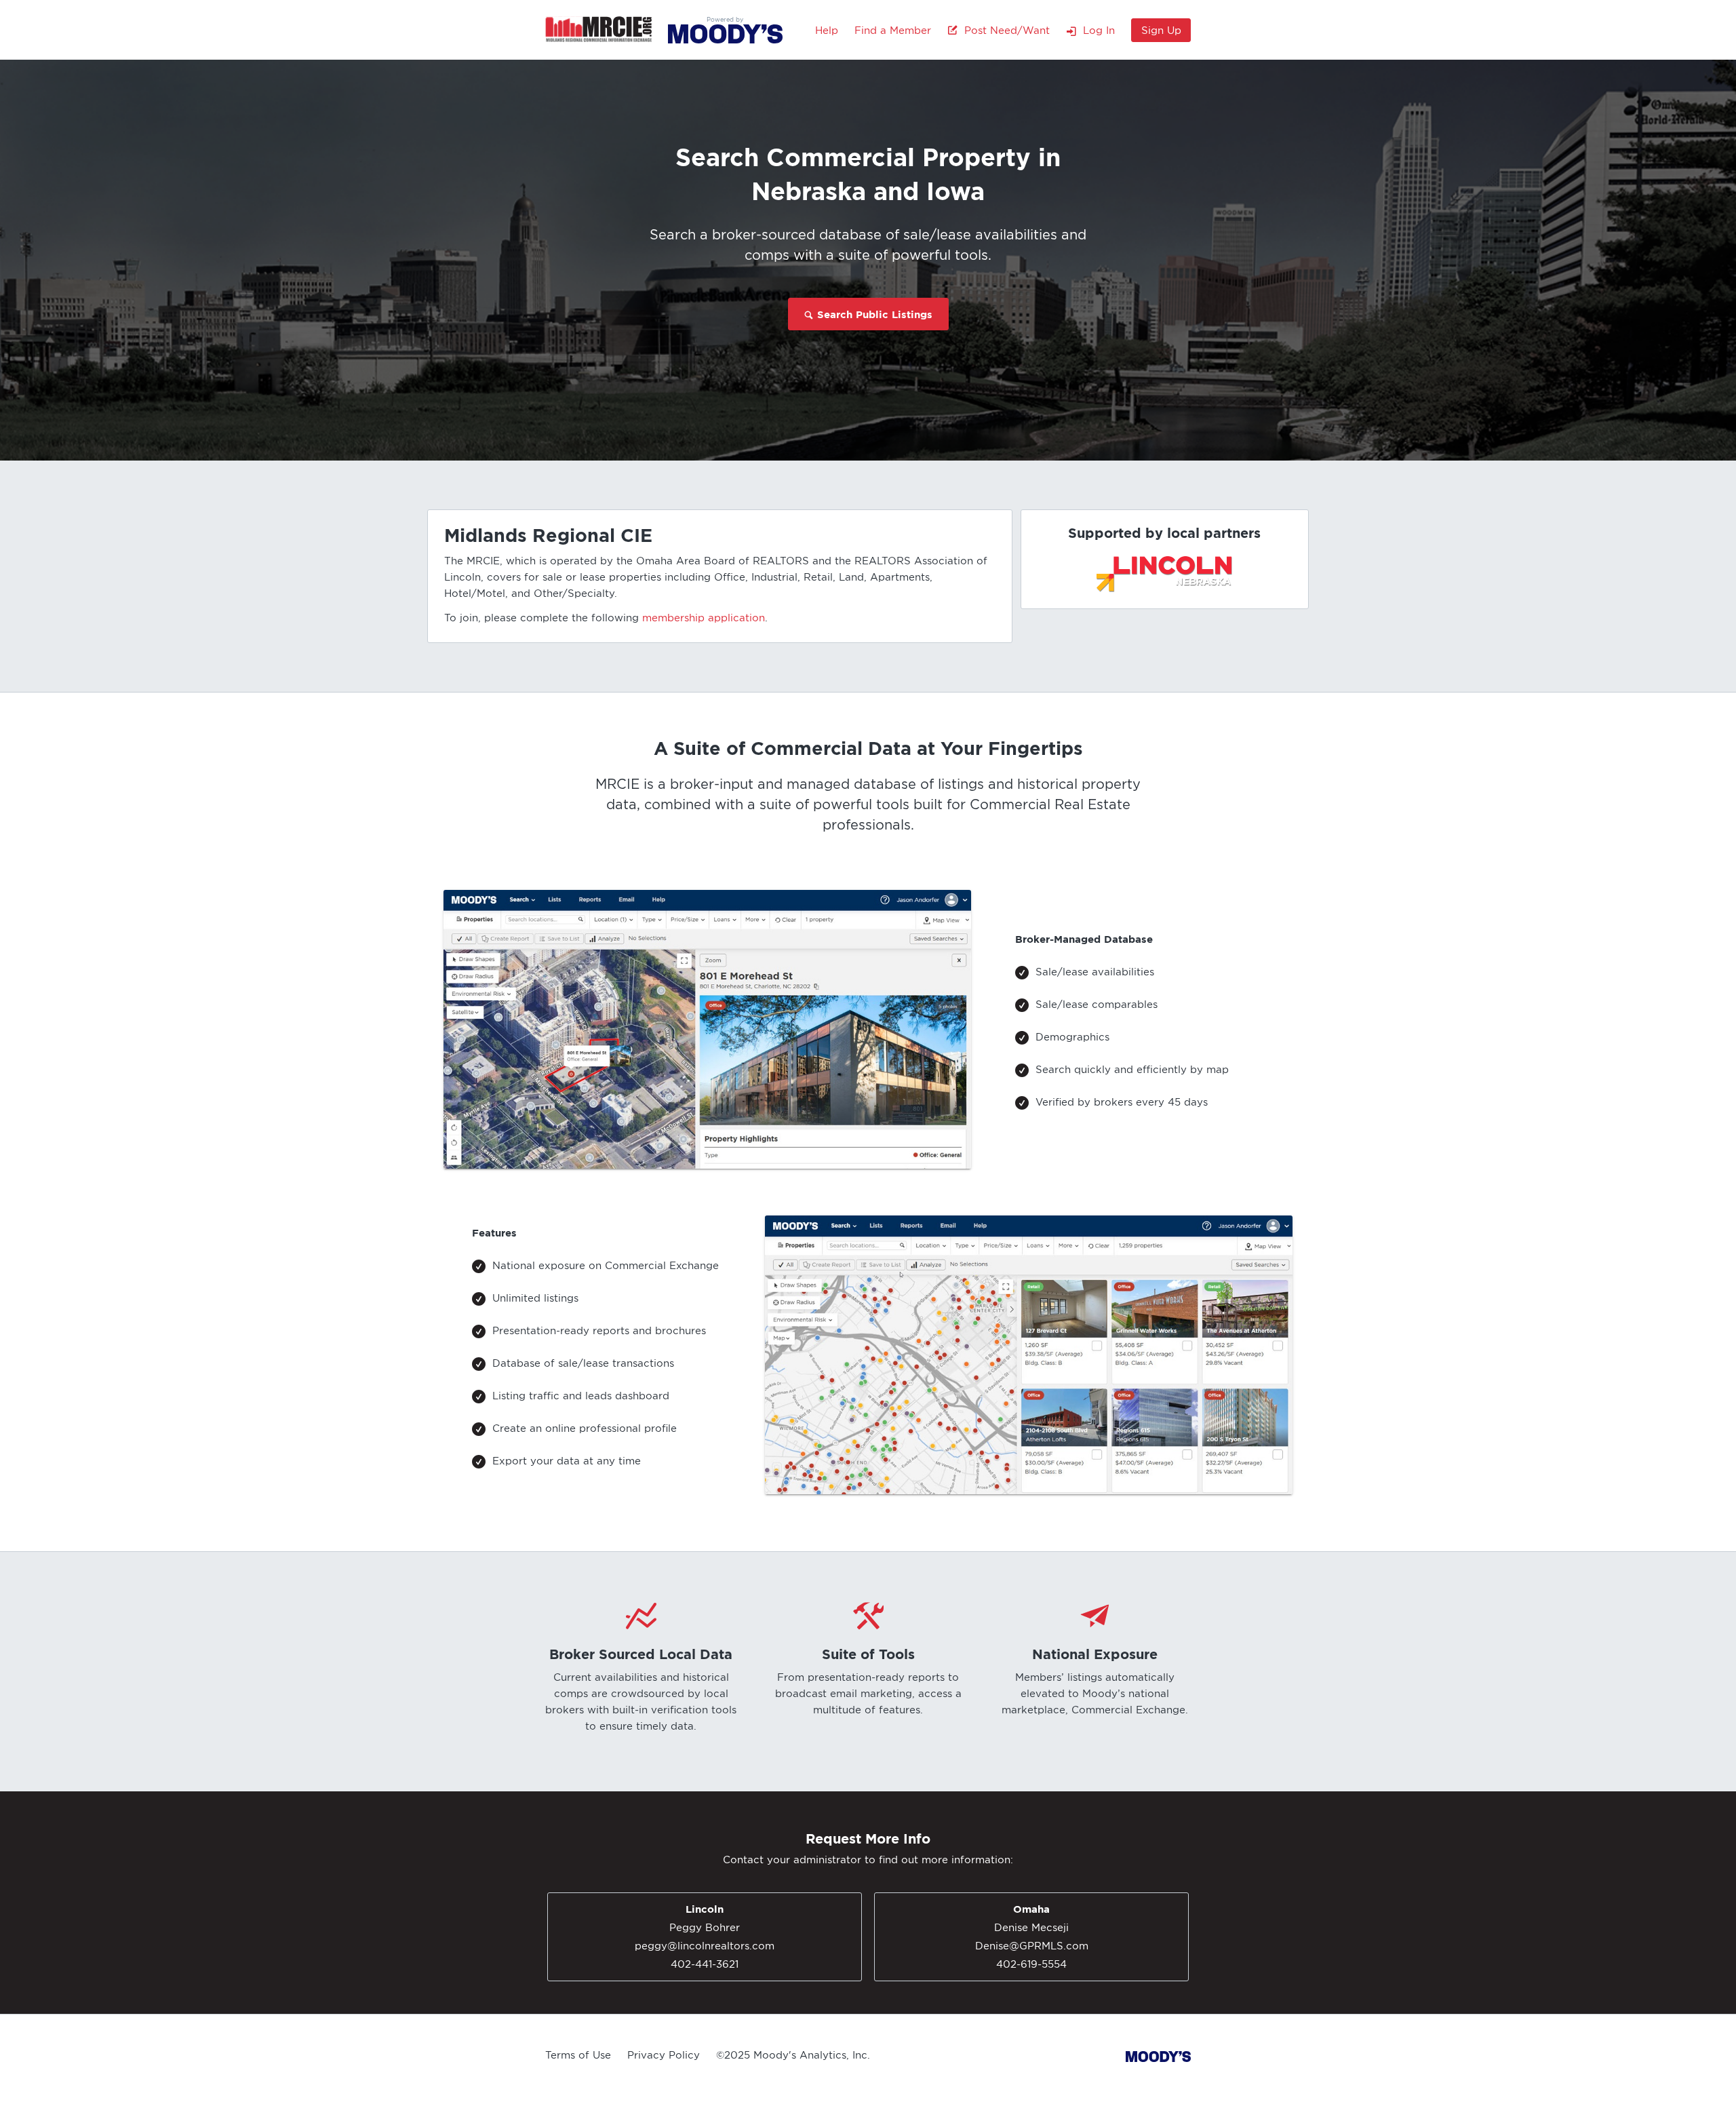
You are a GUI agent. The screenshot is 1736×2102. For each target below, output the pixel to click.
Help (827, 31)
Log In (1096, 31)
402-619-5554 (1031, 1964)
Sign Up (1161, 31)
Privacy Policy (664, 2055)
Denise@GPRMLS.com (1032, 1946)
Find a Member (893, 31)
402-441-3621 (705, 1964)
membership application (704, 618)
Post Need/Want (1004, 31)
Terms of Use (578, 2055)
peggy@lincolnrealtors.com (705, 1946)
